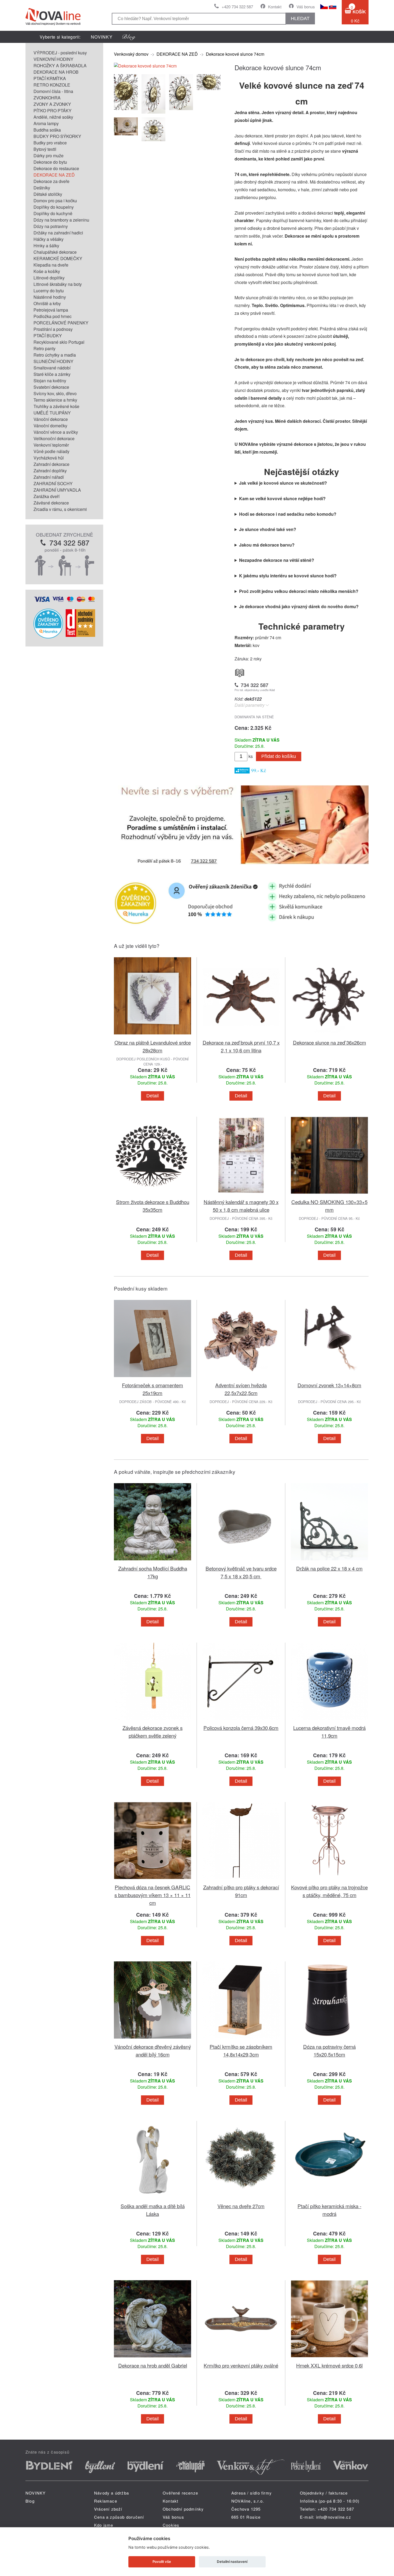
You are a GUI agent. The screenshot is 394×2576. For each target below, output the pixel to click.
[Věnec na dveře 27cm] (241, 2199)
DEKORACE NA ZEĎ (54, 175)
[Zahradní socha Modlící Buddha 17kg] (153, 1561)
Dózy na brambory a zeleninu (61, 220)
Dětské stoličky (48, 194)
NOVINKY (102, 37)
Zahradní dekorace (51, 464)
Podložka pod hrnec (53, 316)
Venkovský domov (131, 54)
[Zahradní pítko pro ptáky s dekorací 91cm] (241, 1880)
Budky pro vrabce (50, 143)
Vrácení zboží (108, 2509)
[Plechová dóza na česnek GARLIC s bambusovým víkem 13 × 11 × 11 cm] (153, 1880)
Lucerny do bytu (49, 291)
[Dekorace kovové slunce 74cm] (145, 66)
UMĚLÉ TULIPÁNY (52, 413)
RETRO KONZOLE (52, 85)
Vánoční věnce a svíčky (56, 432)
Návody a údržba (111, 2493)
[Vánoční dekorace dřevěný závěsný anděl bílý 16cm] (153, 2040)
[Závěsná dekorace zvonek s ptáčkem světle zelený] (153, 1721)
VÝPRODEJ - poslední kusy (60, 53)
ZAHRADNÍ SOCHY (53, 483)
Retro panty (44, 348)
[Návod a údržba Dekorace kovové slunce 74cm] (240, 672)
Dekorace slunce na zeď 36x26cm (330, 1042)
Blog (30, 2501)
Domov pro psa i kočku (55, 201)
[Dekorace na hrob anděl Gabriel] (153, 2358)
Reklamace (106, 2501)
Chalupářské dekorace (55, 252)
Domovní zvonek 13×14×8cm (329, 1385)
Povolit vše (162, 2562)
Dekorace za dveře (51, 181)
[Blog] (129, 37)
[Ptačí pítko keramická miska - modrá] (329, 2199)
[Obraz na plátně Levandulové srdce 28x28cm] (153, 1035)
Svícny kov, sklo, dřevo (55, 393)
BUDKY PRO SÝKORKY (57, 136)
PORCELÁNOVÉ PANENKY (61, 323)
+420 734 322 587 (237, 7)
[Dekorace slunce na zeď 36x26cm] (329, 1035)
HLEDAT (300, 18)
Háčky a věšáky (49, 239)
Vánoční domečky (50, 426)
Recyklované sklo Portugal (59, 342)
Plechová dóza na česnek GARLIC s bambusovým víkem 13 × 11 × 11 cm (153, 1895)
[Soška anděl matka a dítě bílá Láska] (153, 2199)
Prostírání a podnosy (53, 329)
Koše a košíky (47, 271)
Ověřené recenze (180, 2493)
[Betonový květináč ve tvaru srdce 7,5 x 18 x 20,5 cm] (241, 1561)
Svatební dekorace (51, 387)
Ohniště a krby (47, 303)
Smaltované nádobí (52, 368)
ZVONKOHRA (47, 98)
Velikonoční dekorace (54, 438)
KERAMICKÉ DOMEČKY (58, 258)
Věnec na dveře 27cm (241, 2206)
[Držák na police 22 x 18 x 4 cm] (329, 1561)
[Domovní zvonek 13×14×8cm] (329, 1378)
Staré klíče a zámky (52, 374)
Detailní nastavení (232, 2562)
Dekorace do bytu (50, 162)
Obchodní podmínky (183, 2509)
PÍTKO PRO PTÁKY (53, 111)
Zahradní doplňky (50, 471)
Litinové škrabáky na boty (58, 284)
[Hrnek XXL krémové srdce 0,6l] (329, 2358)
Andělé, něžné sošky (53, 117)
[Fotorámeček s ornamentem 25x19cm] (153, 1378)
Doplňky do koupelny (54, 207)
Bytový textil (45, 149)
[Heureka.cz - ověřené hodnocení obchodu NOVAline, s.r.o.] (48, 637)
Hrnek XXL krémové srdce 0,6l (329, 2365)
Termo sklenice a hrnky (55, 400)
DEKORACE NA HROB (56, 72)
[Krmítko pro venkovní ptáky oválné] (241, 2358)
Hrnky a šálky (46, 246)
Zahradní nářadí (49, 477)
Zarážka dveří (47, 496)
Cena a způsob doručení (119, 2517)
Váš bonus (306, 7)
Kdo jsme (104, 2525)
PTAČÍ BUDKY (48, 336)
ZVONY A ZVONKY (52, 104)
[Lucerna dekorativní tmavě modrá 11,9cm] (329, 1721)
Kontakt (275, 7)
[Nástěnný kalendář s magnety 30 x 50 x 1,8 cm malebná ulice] (241, 1195)
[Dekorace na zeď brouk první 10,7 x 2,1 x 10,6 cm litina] (241, 1035)
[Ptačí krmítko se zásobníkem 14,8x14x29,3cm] (241, 2040)
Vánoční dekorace (51, 419)
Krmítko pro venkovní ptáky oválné (241, 2365)
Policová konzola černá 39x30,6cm (241, 1728)
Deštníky (42, 188)
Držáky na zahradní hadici (58, 233)
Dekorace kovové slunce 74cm (235, 54)
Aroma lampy (46, 123)
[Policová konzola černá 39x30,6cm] (241, 1721)
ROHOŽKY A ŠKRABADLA (60, 66)
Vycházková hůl (49, 458)
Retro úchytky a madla (55, 355)
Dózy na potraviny (51, 226)
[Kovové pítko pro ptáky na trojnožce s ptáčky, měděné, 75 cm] (329, 1880)
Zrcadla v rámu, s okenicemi (60, 509)
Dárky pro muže (49, 156)
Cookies (171, 2525)
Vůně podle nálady (51, 451)
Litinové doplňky (49, 278)
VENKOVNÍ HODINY (53, 59)
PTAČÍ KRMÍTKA (50, 78)
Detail (153, 1096)
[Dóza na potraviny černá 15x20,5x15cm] (329, 2040)
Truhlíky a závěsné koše (56, 406)
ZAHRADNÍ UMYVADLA (57, 490)
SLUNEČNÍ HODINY (53, 361)
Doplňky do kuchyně (53, 213)
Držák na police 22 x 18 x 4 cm (329, 1568)
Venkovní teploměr (51, 445)
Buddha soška (47, 130)
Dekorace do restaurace (56, 168)
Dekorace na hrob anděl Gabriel (153, 2365)
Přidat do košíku (279, 756)
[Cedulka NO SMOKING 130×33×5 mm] (329, 1195)
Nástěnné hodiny (50, 297)
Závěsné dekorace (51, 503)
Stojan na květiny (50, 381)
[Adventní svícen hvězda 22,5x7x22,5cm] (241, 1378)
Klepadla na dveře (51, 265)
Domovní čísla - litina (53, 91)
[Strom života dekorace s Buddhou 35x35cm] (153, 1195)
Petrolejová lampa (51, 310)
